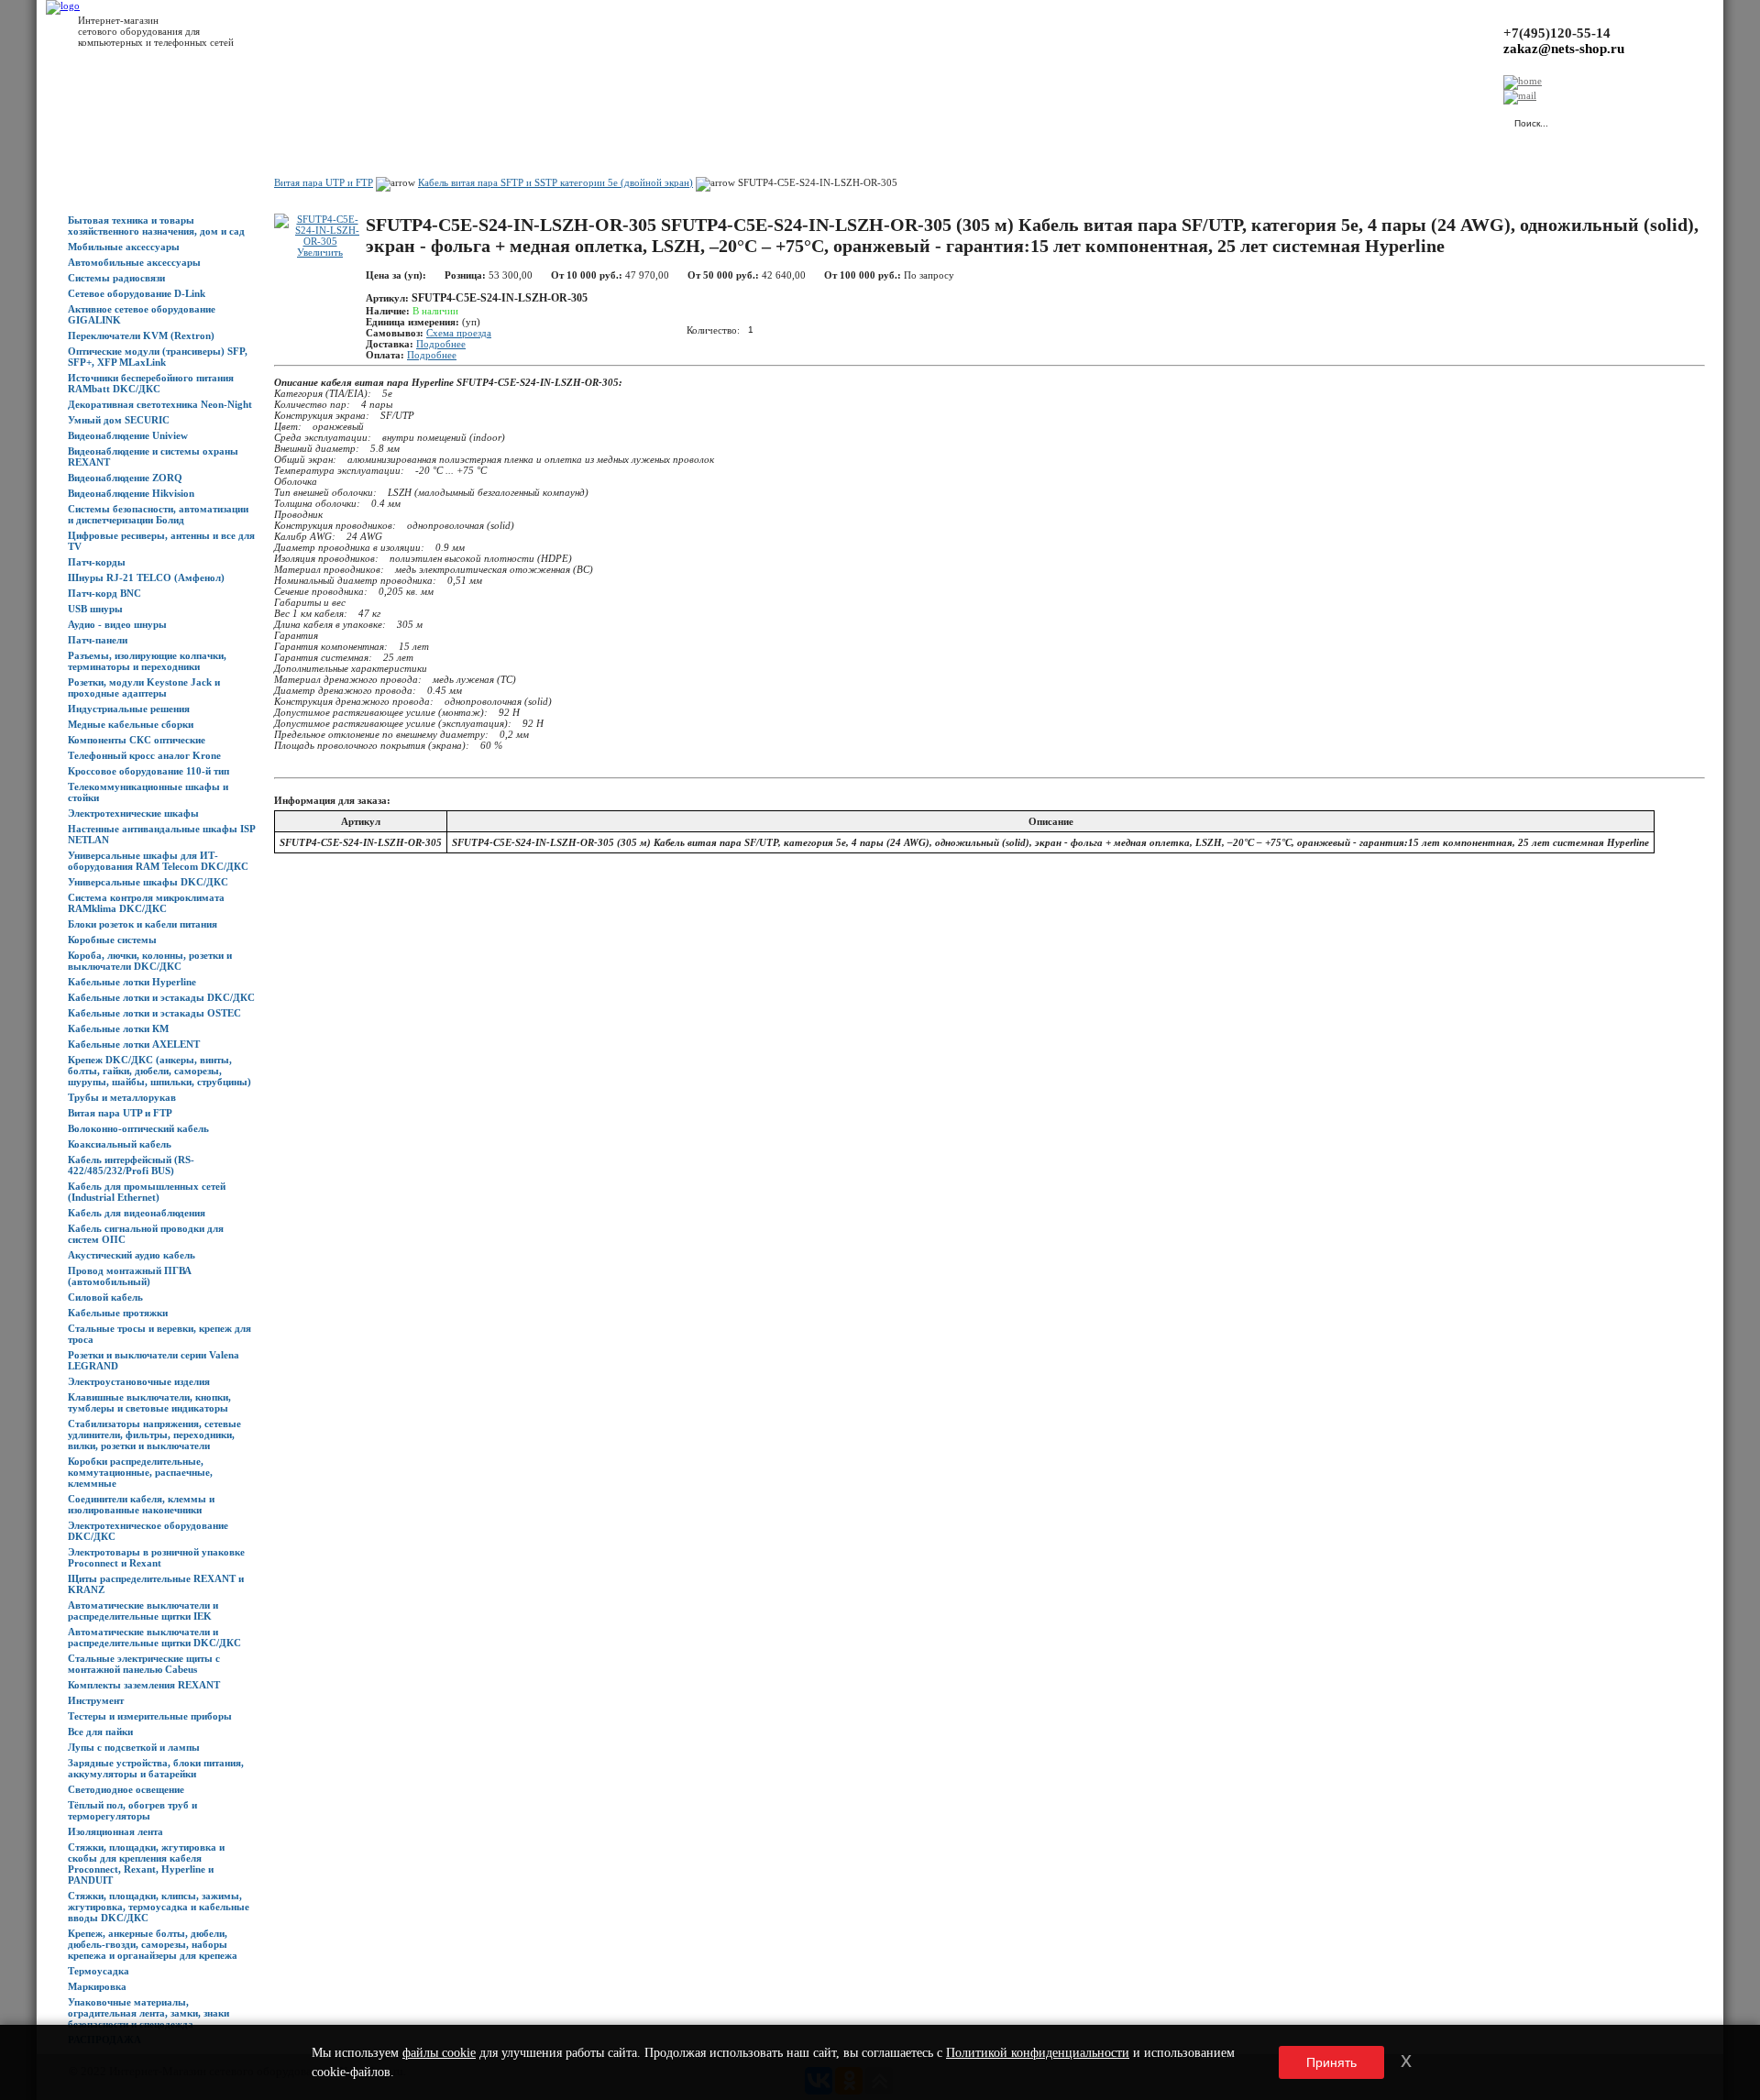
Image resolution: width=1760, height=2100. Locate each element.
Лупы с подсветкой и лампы (134, 1747)
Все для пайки (100, 1732)
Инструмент (96, 1700)
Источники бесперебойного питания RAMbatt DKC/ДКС (151, 383)
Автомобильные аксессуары (134, 262)
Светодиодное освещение (126, 1789)
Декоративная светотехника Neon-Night (160, 404)
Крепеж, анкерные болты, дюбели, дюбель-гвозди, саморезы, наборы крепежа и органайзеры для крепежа (153, 1944)
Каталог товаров (153, 120)
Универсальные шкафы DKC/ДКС (148, 882)
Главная (86, 120)
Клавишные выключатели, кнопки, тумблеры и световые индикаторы (149, 1402)
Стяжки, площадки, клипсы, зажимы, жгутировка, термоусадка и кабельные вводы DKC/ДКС (159, 1907)
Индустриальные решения (129, 709)
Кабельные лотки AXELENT (134, 1044)
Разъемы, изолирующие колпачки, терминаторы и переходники (147, 661)
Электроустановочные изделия (139, 1381)
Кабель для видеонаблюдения (137, 1213)
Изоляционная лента (115, 1831)
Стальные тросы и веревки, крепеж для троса (159, 1334)
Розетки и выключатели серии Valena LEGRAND (154, 1360)
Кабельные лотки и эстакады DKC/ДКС (161, 997)
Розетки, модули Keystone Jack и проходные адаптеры (144, 687)
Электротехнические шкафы (133, 813)
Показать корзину (1306, 115)
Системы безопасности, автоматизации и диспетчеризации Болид (158, 514)
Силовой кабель (105, 1297)
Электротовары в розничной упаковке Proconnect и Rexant (156, 1557)
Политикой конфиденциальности (1038, 2053)
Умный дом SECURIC (119, 420)
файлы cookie (439, 2053)
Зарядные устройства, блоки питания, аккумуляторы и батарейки (156, 1768)
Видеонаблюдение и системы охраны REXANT (153, 456)
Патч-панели (98, 640)
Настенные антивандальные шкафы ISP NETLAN (161, 834)
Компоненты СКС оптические (137, 740)
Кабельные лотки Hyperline (132, 982)
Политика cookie (596, 120)
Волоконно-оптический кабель (138, 1128)
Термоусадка (99, 1971)
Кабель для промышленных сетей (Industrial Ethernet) (147, 1192)
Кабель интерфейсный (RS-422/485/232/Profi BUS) (131, 1165)
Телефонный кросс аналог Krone (144, 755)
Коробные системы (112, 940)
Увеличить (320, 252)
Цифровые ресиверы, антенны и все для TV (161, 541)
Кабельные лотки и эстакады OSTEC (154, 1013)
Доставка (274, 120)
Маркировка (97, 1986)
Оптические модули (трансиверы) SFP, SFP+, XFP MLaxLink (158, 357)
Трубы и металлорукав (122, 1097)
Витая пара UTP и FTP (120, 1113)
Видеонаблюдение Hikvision (131, 493)
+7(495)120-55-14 (1557, 33)
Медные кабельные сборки (131, 724)
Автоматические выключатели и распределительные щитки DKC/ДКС (154, 1637)
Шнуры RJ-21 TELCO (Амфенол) (146, 577)
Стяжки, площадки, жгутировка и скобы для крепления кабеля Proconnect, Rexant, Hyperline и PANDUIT (146, 1864)
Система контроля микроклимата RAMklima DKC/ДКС (146, 903)
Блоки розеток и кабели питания (143, 924)
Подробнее (441, 344)
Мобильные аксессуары (124, 247)
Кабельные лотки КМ (118, 1028)
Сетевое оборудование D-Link (137, 293)
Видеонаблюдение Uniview (128, 435)
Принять (1331, 2062)
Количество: (713, 329)
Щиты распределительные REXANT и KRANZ (156, 1584)
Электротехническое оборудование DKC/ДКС (148, 1531)
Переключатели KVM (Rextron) (141, 335)
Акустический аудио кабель (132, 1255)
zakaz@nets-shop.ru (1564, 49)
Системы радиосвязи (116, 278)
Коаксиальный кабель (120, 1144)
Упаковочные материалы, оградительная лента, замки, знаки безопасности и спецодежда (148, 2013)
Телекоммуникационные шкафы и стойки (148, 792)
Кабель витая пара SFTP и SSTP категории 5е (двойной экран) (555, 182)
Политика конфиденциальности (477, 120)
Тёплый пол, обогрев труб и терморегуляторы (132, 1810)
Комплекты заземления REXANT (144, 1685)
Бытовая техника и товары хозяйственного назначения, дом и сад (156, 225)
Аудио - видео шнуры (117, 624)
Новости (221, 120)
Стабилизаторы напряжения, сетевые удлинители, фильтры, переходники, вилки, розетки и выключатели (154, 1435)
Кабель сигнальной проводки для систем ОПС (146, 1234)
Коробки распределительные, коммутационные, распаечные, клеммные (140, 1472)
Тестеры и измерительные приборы (150, 1716)
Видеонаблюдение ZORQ (125, 478)
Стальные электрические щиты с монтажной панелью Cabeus (144, 1664)
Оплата (324, 120)
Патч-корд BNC (104, 593)
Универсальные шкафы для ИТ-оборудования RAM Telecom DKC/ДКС (158, 861)
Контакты (374, 120)
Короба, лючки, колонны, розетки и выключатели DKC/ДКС (150, 961)
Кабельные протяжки (118, 1313)
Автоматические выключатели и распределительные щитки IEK (143, 1611)
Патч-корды (97, 562)
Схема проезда (459, 333)
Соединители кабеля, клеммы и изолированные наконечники (141, 1504)
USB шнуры (95, 609)
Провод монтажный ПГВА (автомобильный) (130, 1276)
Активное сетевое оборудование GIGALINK (142, 314)
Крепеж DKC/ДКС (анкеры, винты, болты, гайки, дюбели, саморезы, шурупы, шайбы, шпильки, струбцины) (159, 1071)
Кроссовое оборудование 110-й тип (148, 771)
